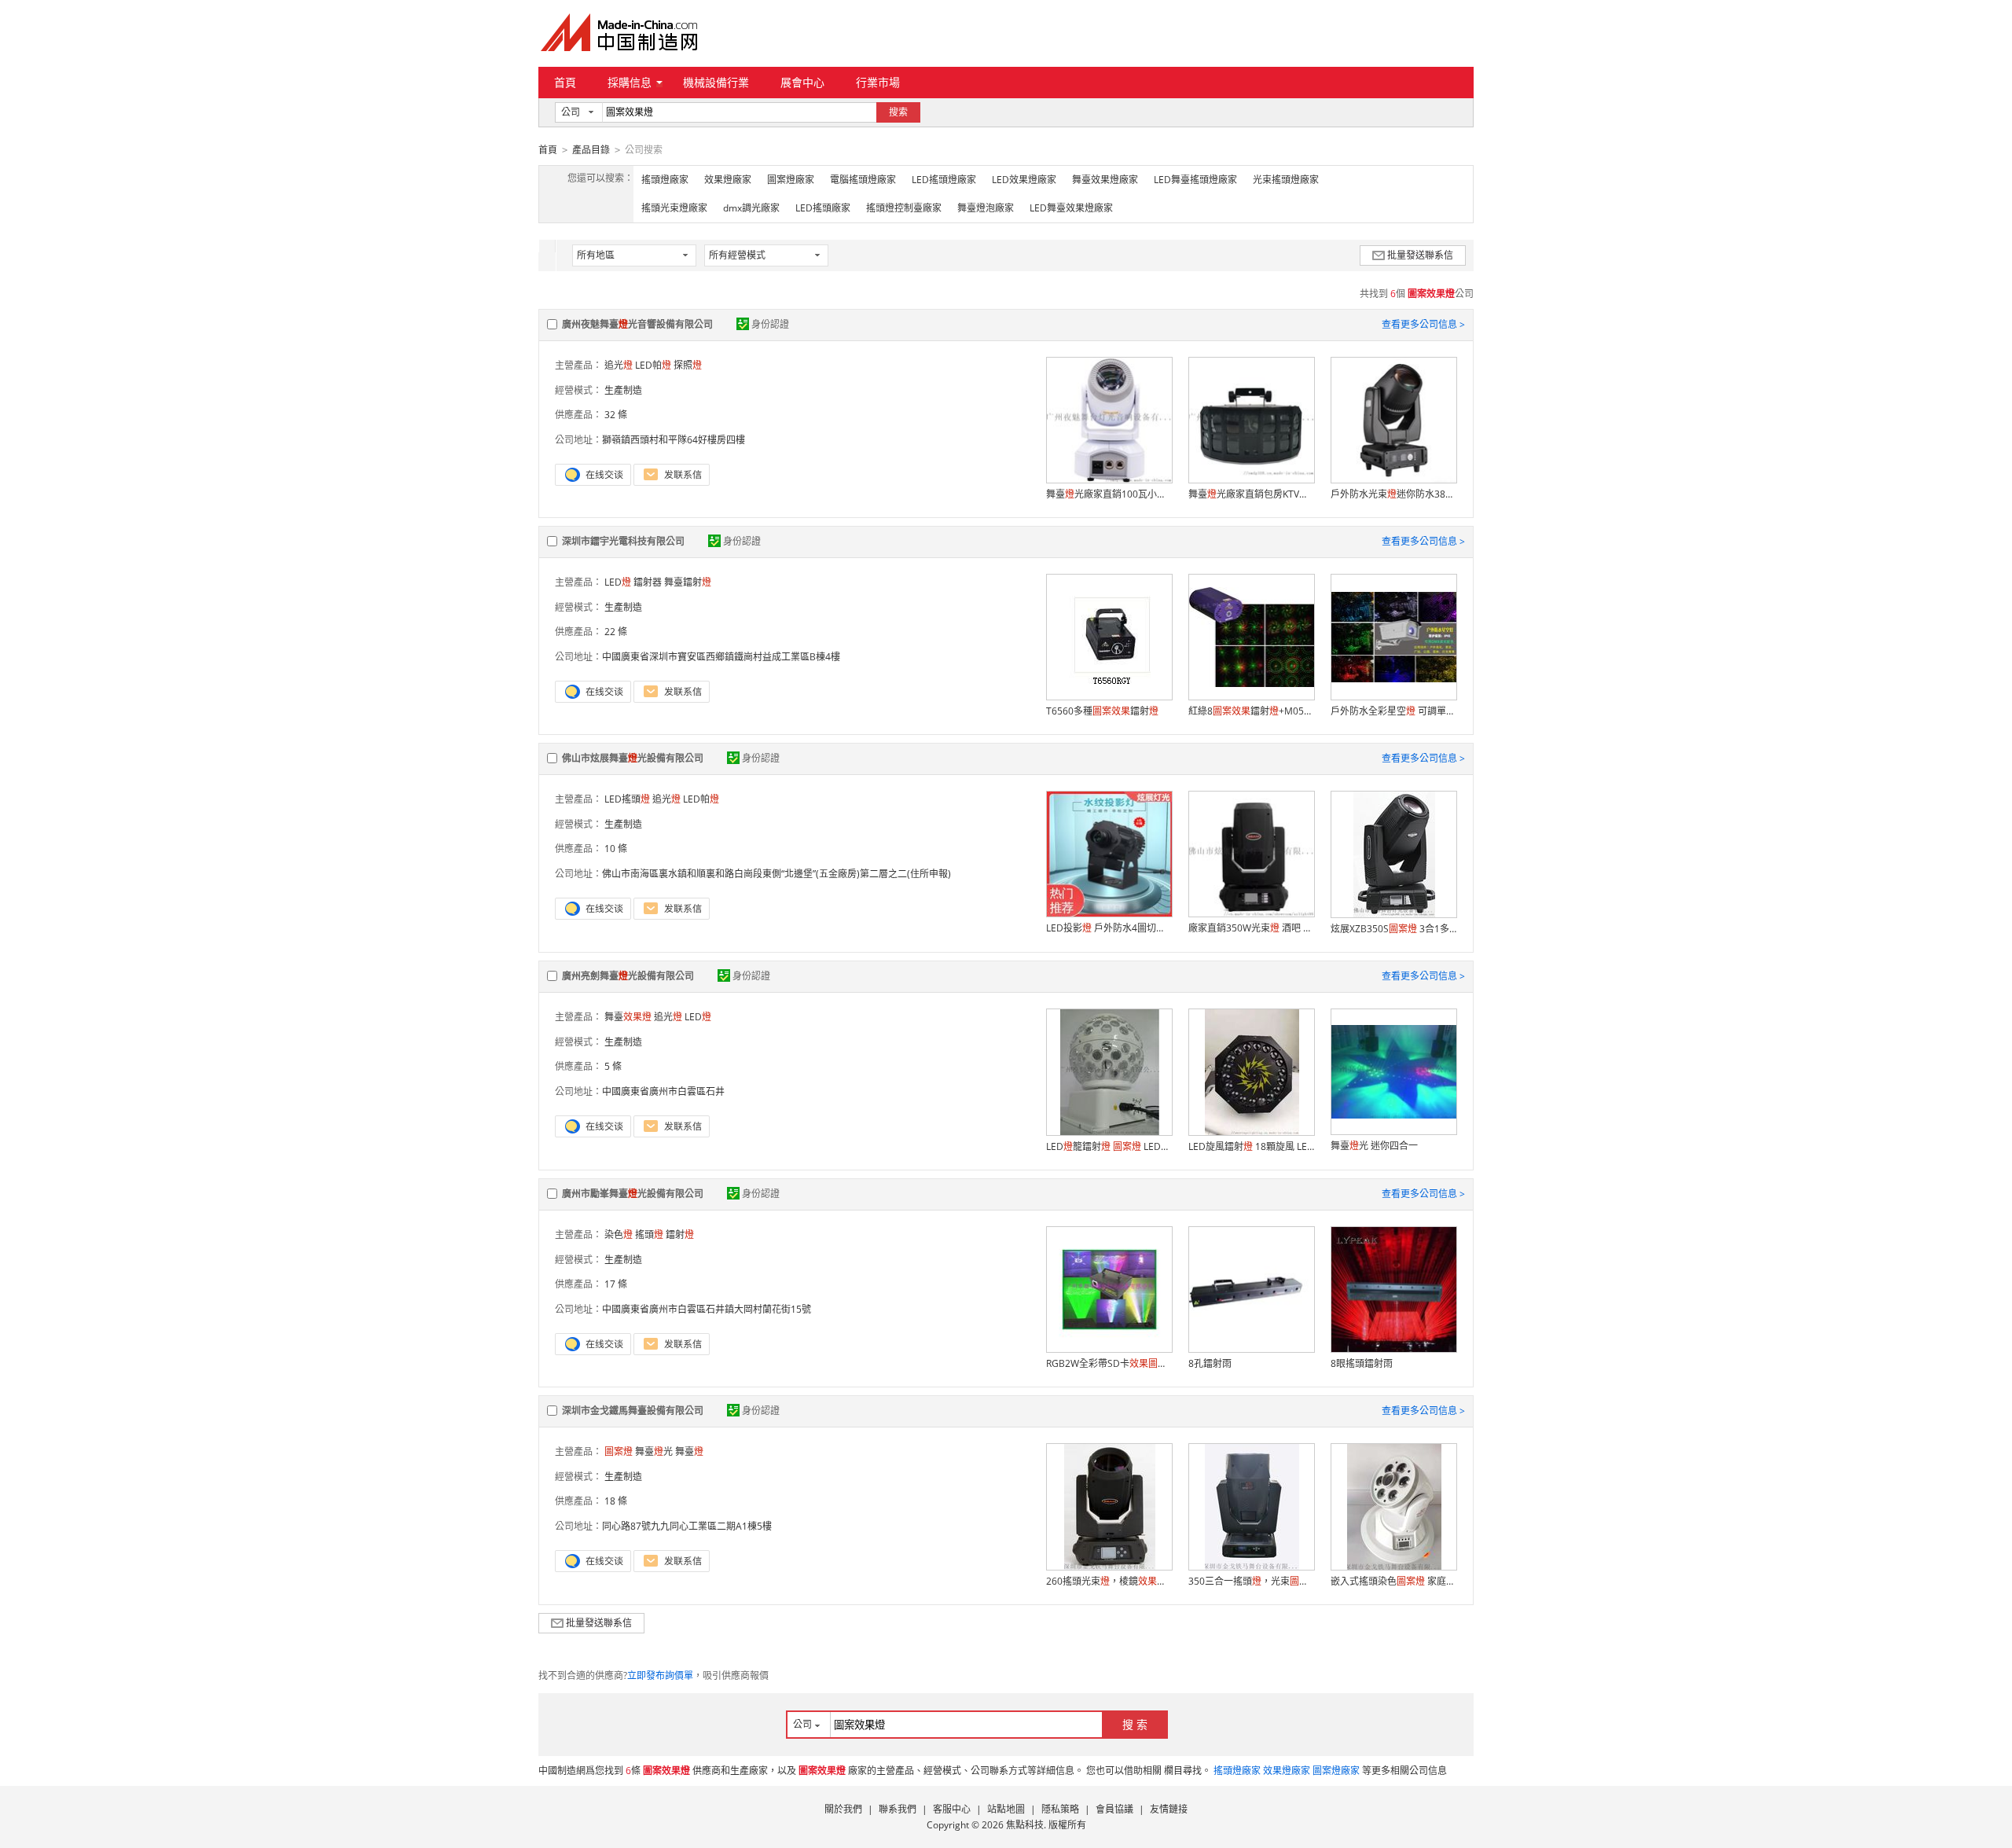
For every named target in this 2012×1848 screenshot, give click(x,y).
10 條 (616, 849)
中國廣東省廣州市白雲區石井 (663, 1091)
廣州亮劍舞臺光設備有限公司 (628, 976)
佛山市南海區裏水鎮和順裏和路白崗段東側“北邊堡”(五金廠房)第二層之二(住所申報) (777, 874)
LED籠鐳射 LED (1109, 1146)
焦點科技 (1025, 1825)
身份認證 (770, 324)
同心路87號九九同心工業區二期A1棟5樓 (687, 1526)
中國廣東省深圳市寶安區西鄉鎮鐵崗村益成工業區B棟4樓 (721, 657)
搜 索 (1135, 1724)
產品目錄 (591, 150)
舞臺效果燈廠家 (1105, 180)
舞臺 (628, 1017)
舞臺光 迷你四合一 (1374, 1146)
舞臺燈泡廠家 (986, 208)
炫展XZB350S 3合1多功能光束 (1393, 929)
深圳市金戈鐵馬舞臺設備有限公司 (633, 1411)
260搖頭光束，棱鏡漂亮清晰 (1109, 1581)
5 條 (613, 1066)
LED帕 (653, 365)
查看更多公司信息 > (1423, 324)
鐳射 (680, 1234)
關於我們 (843, 1809)
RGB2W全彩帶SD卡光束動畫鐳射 (1109, 1363)
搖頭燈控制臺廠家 (904, 208)
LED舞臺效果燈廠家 (1071, 208)
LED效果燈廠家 (1024, 180)
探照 (688, 365)
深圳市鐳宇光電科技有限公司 (623, 541)
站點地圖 (1006, 1809)
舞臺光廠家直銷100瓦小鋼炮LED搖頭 (1109, 494)
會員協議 (1114, 1809)
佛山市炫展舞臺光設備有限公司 (633, 758)
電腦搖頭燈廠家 (863, 180)
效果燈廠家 (728, 180)
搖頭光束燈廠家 (674, 208)
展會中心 (802, 82)
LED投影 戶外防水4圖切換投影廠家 (1109, 928)
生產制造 (623, 390)
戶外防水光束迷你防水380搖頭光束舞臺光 (1393, 494)
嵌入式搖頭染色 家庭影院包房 (1393, 1581)
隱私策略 (1060, 1809)
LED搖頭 (627, 799)
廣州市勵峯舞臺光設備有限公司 (633, 1194)
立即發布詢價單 (660, 1675)
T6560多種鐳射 (1102, 711)
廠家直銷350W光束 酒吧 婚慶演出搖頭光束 (1251, 928)
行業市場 (878, 82)
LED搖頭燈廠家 (944, 180)
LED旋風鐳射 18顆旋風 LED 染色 (1251, 1146)
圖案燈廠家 (791, 180)
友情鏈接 (1169, 1809)
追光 (619, 365)
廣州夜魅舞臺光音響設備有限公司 (637, 324)
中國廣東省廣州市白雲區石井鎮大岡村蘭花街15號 (707, 1309)
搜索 (898, 112)
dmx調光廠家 (751, 208)
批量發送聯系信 (1420, 255)
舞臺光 (654, 1451)
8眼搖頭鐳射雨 (1362, 1363)
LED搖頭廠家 (823, 208)
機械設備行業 (716, 82)
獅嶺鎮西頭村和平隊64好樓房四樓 (674, 440)
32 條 (616, 415)
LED (618, 582)
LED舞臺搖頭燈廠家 (1195, 180)
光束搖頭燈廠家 (1286, 180)
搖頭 (649, 1234)
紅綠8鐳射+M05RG (1251, 711)
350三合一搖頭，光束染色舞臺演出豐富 (1251, 1581)
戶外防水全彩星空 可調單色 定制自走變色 (1393, 711)
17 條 (616, 1284)
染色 (619, 1234)
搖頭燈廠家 (665, 180)
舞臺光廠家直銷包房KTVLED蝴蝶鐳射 (1251, 494)
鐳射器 (648, 582)
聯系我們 (898, 1809)
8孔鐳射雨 (1210, 1363)
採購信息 (630, 82)
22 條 (616, 632)
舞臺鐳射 (688, 582)
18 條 (616, 1501)
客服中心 (952, 1809)
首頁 (565, 82)
